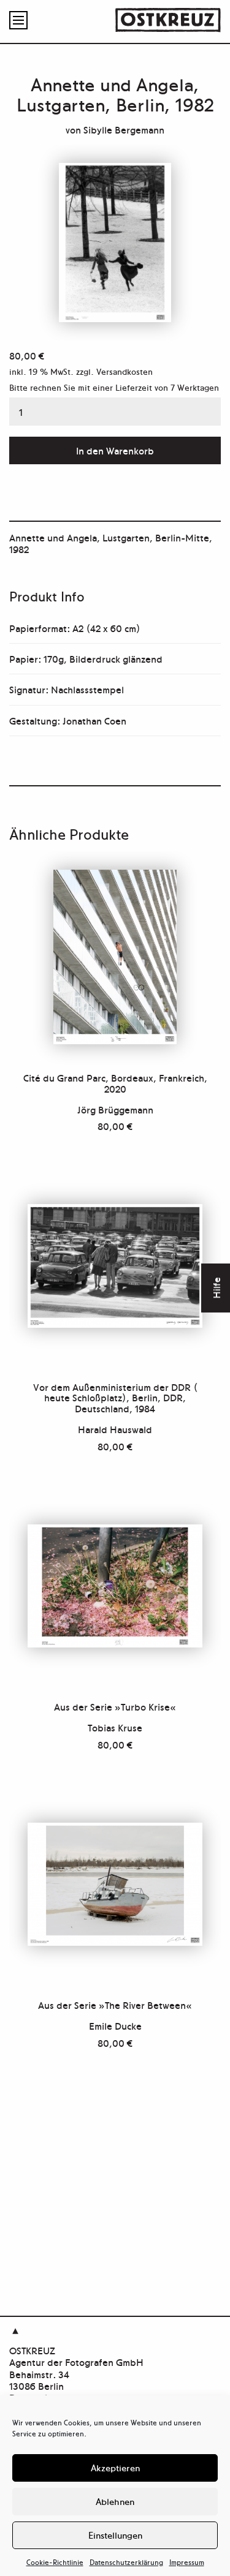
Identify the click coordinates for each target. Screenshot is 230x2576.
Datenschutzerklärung (126, 2562)
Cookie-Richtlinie (55, 2562)
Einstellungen (115, 2535)
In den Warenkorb (115, 450)
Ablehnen (115, 2501)
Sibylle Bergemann (124, 129)
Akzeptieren (115, 2467)
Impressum (187, 2562)
